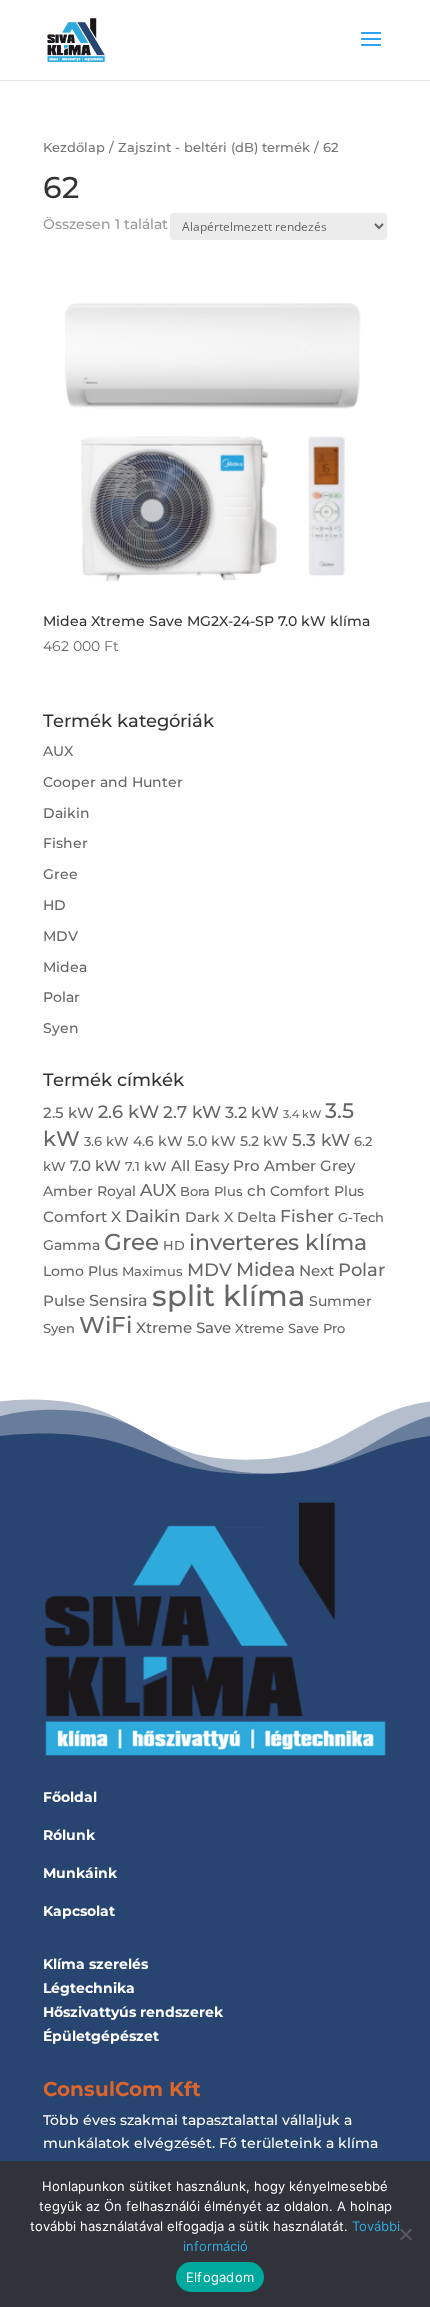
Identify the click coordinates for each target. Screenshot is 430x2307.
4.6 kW (158, 1141)
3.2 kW (252, 1112)
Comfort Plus (317, 1191)
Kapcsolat (79, 1911)
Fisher (65, 843)
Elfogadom (220, 2277)
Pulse (64, 1300)
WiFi (105, 1324)
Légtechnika (89, 1988)
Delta (256, 1217)
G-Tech (361, 1217)
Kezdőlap (74, 147)
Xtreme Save (183, 1327)
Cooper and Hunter (113, 782)
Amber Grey (309, 1165)
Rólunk (69, 1835)
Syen (61, 1028)
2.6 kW (128, 1111)
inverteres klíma (278, 1242)
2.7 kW (192, 1111)
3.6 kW (106, 1141)
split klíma (228, 1295)
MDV (60, 936)
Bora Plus (211, 1191)
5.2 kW (264, 1141)
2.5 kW (68, 1112)
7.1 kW (146, 1166)
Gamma (71, 1245)
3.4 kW (302, 1114)
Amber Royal (89, 1191)
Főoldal (70, 1797)
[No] (405, 2234)
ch (256, 1190)
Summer (340, 1301)
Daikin (66, 813)
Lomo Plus (80, 1271)
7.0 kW (95, 1165)
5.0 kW (211, 1141)
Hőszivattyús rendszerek (133, 2012)
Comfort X (82, 1216)
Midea (65, 967)
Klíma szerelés (95, 1964)
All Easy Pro (215, 1165)
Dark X (209, 1217)
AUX (58, 751)
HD (54, 905)
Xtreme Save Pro (290, 1328)
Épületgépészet (101, 2036)
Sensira (118, 1300)
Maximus (152, 1271)
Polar (61, 997)
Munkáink (80, 1873)
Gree (60, 874)
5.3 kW (321, 1139)
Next (316, 1270)
